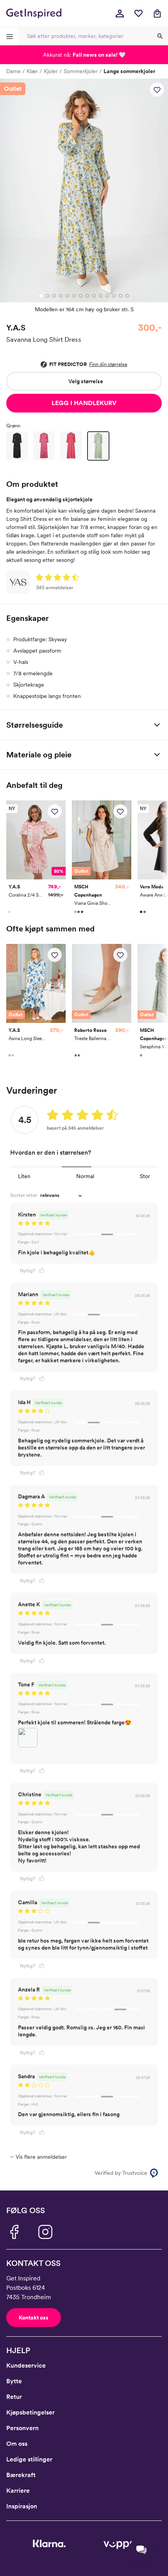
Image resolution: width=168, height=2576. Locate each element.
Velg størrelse (86, 381)
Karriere (18, 2491)
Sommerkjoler (81, 71)
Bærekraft (21, 2475)
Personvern (22, 2428)
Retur (14, 2397)
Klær (32, 71)
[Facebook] (14, 2232)
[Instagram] (45, 2232)
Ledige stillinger (29, 2459)
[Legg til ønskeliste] (157, 90)
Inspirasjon (22, 2506)
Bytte (14, 2381)
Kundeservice (26, 2365)
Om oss (17, 2444)
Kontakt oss (34, 2318)
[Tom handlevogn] (157, 13)
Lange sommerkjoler (129, 71)
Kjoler (51, 71)
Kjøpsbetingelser (30, 2412)
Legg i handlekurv (84, 403)
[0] (138, 13)
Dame (13, 71)
